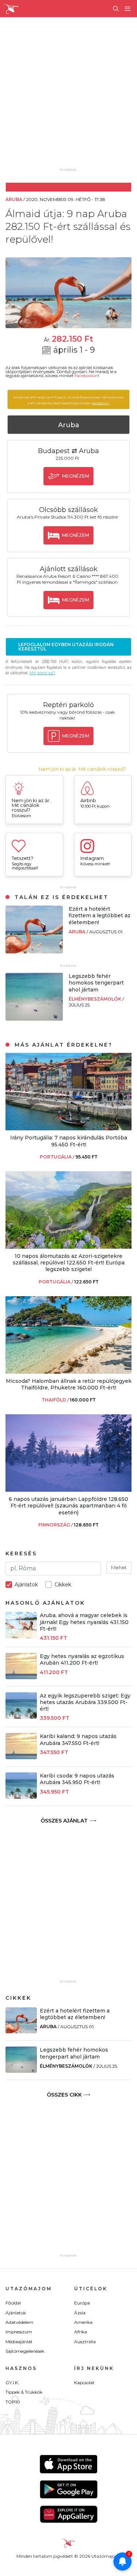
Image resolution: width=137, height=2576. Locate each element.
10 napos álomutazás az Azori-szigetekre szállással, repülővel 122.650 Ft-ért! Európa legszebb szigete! (69, 1263)
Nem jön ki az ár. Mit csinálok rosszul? (82, 769)
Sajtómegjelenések (25, 2351)
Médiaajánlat (19, 2342)
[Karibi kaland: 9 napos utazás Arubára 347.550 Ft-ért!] (21, 1757)
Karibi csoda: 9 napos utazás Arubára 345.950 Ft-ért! (77, 1779)
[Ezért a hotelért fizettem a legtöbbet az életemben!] (34, 951)
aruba (78, 932)
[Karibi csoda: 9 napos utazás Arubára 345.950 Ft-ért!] (21, 1797)
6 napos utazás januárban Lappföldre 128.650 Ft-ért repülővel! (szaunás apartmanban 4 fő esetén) (68, 1506)
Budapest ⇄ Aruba (68, 451)
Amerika (83, 2322)
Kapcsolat (84, 2382)
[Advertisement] (68, 98)
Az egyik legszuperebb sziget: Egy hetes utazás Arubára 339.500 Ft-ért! (85, 1702)
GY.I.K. (12, 2382)
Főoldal (13, 2303)
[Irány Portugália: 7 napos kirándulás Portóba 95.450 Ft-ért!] (68, 1128)
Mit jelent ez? (42, 673)
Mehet (119, 1567)
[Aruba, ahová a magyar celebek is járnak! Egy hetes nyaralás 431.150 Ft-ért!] (21, 1636)
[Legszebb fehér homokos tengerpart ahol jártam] (34, 1019)
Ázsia (80, 2313)
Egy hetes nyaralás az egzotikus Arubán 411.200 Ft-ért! (82, 1659)
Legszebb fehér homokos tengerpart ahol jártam (96, 983)
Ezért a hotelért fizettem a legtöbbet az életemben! (100, 915)
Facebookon (86, 376)
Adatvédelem (19, 2322)
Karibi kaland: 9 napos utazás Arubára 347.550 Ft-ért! (78, 1740)
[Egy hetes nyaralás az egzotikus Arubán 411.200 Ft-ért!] (21, 1677)
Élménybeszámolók (96, 999)
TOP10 (13, 2402)
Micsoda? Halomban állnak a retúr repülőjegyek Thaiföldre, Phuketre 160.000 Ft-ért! (69, 1384)
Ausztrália (85, 2342)
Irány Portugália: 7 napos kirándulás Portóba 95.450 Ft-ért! (69, 1141)
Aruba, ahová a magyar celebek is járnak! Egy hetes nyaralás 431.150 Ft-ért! (84, 1622)
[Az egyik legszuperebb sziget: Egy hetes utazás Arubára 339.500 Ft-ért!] (21, 1717)
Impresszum (19, 2332)
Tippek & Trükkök (24, 2392)
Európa (82, 2303)
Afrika (81, 2332)
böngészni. (101, 403)
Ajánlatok (16, 2313)
